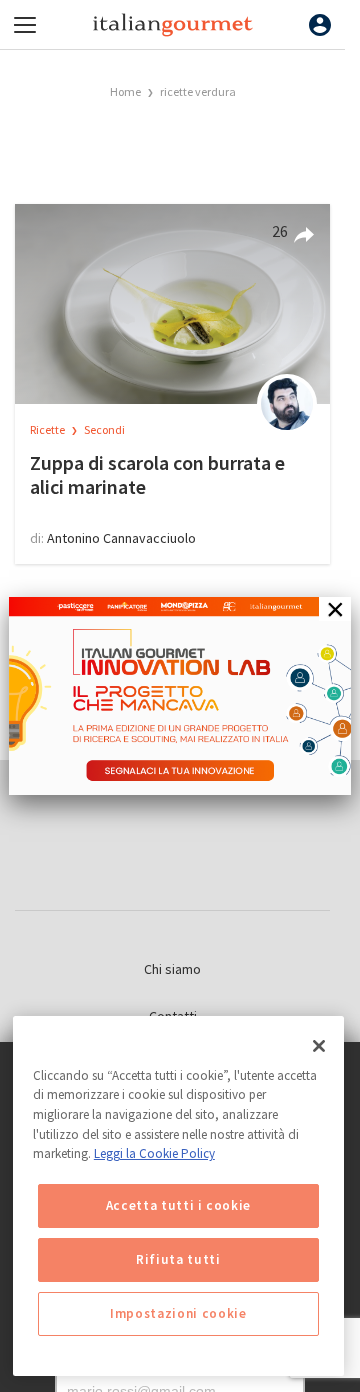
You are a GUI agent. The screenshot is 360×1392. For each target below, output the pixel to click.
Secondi (104, 429)
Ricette (48, 429)
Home (125, 91)
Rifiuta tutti (178, 1259)
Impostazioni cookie (178, 1313)
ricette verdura (198, 91)
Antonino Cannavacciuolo (121, 538)
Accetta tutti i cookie (178, 1205)
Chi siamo (172, 969)
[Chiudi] (319, 1046)
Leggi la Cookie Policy (154, 1153)
